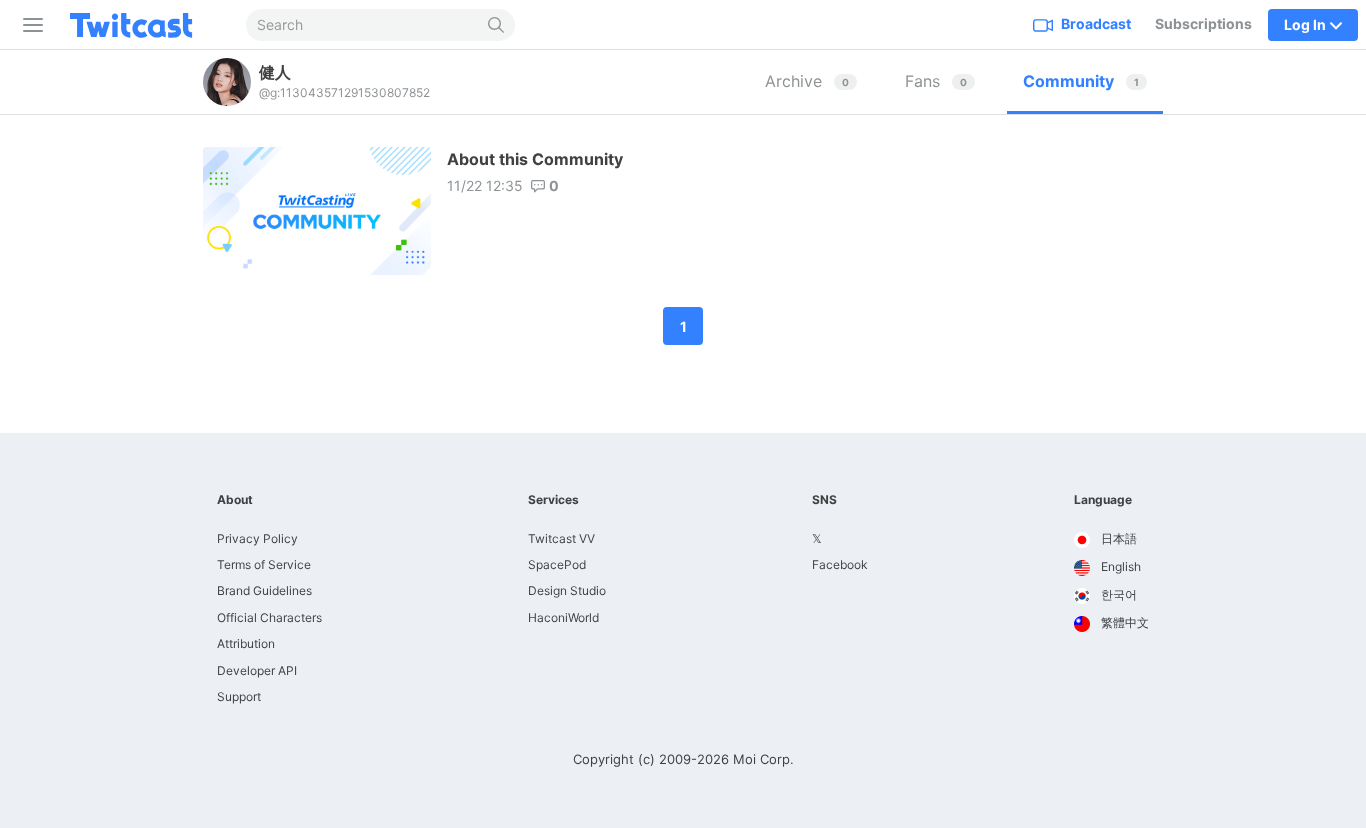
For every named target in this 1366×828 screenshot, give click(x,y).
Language (1103, 500)
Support (239, 696)
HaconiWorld (563, 617)
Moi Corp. (763, 759)
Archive (807, 81)
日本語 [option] (1117, 538)
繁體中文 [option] (1123, 622)
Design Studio (567, 590)
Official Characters (269, 617)
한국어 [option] (1117, 594)
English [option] (1119, 566)
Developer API (257, 670)
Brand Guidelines (264, 590)
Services (553, 500)
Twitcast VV (561, 538)
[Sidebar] (29, 25)
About (235, 500)
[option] (1111, 540)
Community (1081, 81)
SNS (824, 500)
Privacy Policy (257, 538)
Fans (936, 81)
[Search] (496, 25)
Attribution (246, 643)
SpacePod (557, 564)
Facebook (840, 564)
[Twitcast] (147, 25)
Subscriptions (1203, 23)
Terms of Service (264, 564)
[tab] (811, 82)
